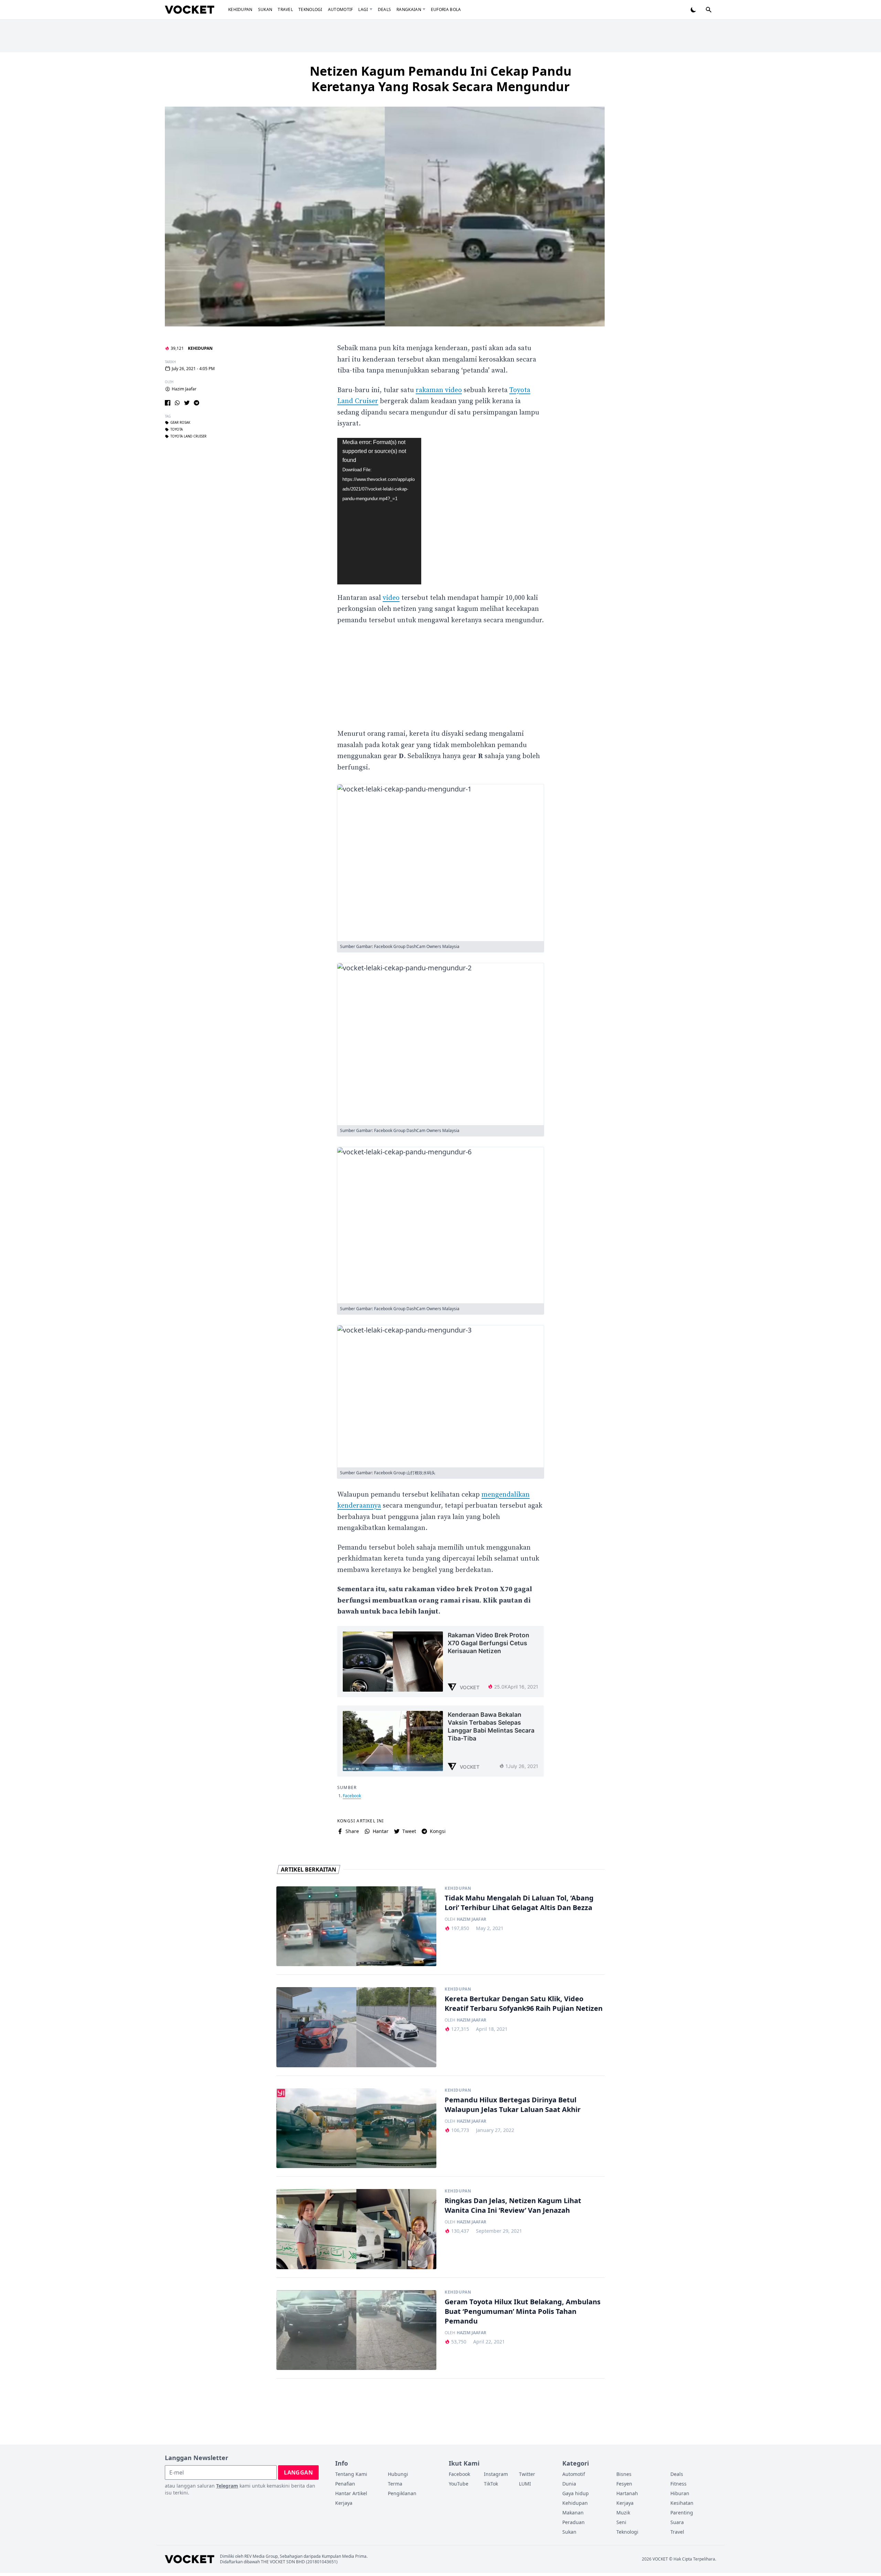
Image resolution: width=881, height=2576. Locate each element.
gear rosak (180, 423)
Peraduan (574, 2522)
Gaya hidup (576, 2493)
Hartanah (627, 2493)
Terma (395, 2484)
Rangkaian (409, 9)
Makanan (573, 2513)
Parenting (682, 2513)
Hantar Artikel (351, 2493)
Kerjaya (344, 2503)
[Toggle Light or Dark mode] (693, 10)
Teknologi (310, 9)
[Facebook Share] (168, 403)
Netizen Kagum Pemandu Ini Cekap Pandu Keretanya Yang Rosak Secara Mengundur (441, 79)
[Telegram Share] (197, 403)
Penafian (345, 2484)
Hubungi (398, 2474)
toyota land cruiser (188, 436)
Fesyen (624, 2484)
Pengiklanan (402, 2493)
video (391, 598)
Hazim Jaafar (184, 389)
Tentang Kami (351, 2474)
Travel (285, 9)
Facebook (352, 1796)
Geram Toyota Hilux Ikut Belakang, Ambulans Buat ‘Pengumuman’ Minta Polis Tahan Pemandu (523, 2311)
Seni (621, 2522)
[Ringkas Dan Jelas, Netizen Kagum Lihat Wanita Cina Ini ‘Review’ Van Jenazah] (356, 2229)
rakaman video (439, 390)
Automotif (341, 9)
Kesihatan (682, 2503)
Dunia (569, 2484)
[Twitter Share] (187, 403)
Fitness (678, 2484)
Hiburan (680, 2493)
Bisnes (624, 2474)
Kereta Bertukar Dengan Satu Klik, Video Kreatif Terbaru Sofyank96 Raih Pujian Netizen (524, 2003)
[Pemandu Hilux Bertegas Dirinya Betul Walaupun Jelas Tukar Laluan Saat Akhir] (356, 2128)
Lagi (363, 9)
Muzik (623, 2513)
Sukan (265, 9)
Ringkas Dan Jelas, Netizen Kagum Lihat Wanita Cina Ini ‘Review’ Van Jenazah (513, 2205)
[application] (379, 511)
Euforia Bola (446, 9)
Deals (385, 9)
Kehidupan (240, 9)
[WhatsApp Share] (177, 403)
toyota (177, 430)
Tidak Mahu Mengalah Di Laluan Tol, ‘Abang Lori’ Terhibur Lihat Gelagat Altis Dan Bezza (519, 1903)
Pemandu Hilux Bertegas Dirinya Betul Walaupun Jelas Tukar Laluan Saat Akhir (513, 2105)
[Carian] (709, 10)
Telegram (227, 2486)
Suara (677, 2522)
